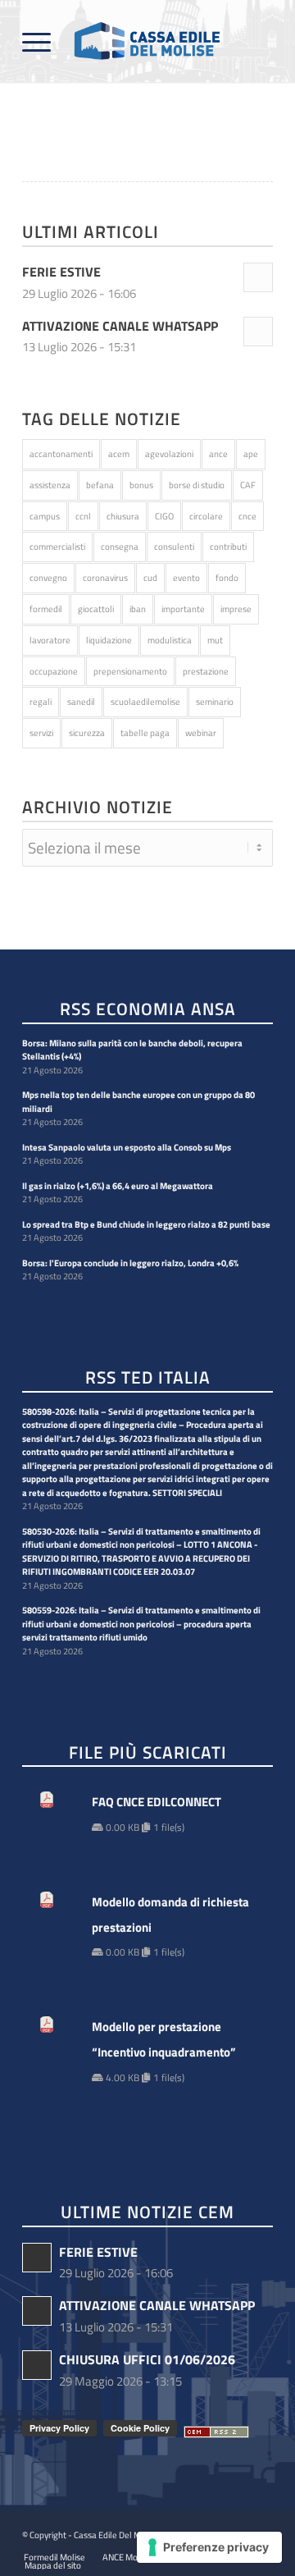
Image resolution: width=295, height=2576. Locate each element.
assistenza (50, 485)
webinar (201, 733)
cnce (247, 516)
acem (119, 454)
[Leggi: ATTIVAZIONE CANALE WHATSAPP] (258, 332)
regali (41, 702)
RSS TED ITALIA (148, 1378)
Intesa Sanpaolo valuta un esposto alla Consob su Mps (127, 1147)
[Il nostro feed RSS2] (216, 2432)
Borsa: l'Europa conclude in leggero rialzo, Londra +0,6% (130, 1263)
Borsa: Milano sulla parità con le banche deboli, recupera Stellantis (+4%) (132, 1050)
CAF (248, 485)
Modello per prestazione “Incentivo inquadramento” (164, 2039)
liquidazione (109, 640)
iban (138, 609)
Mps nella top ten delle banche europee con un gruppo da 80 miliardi (138, 1102)
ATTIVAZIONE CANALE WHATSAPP (120, 326)
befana (100, 485)
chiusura (123, 516)
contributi (228, 547)
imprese (236, 609)
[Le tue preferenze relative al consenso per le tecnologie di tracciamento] (209, 2547)
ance (218, 454)
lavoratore (50, 640)
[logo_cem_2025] (123, 41)
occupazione (54, 671)
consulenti (174, 547)
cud (150, 578)
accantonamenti (61, 454)
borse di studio (197, 485)
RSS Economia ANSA (148, 1010)
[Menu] (36, 41)
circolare (206, 516)
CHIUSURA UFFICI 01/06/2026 (147, 2359)
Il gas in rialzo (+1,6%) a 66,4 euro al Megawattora (118, 1186)
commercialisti (57, 547)
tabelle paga (145, 733)
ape (251, 454)
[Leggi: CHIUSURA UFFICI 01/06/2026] (37, 2365)
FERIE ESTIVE (61, 272)
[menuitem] (36, 41)
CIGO (164, 516)
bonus (141, 485)
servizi (41, 733)
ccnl (83, 516)
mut (215, 640)
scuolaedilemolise (145, 702)
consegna (120, 547)
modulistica (170, 640)
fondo (227, 578)
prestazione (206, 671)
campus (45, 516)
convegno (48, 578)
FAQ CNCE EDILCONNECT (157, 1802)
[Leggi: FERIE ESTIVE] (258, 277)
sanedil (81, 702)
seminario (215, 702)
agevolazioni (169, 454)
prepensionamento (130, 671)
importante (183, 609)
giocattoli (96, 609)
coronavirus (105, 578)
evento (186, 578)
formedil (46, 609)
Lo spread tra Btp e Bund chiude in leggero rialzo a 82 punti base (146, 1224)
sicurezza (87, 733)
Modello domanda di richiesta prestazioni (170, 1915)
